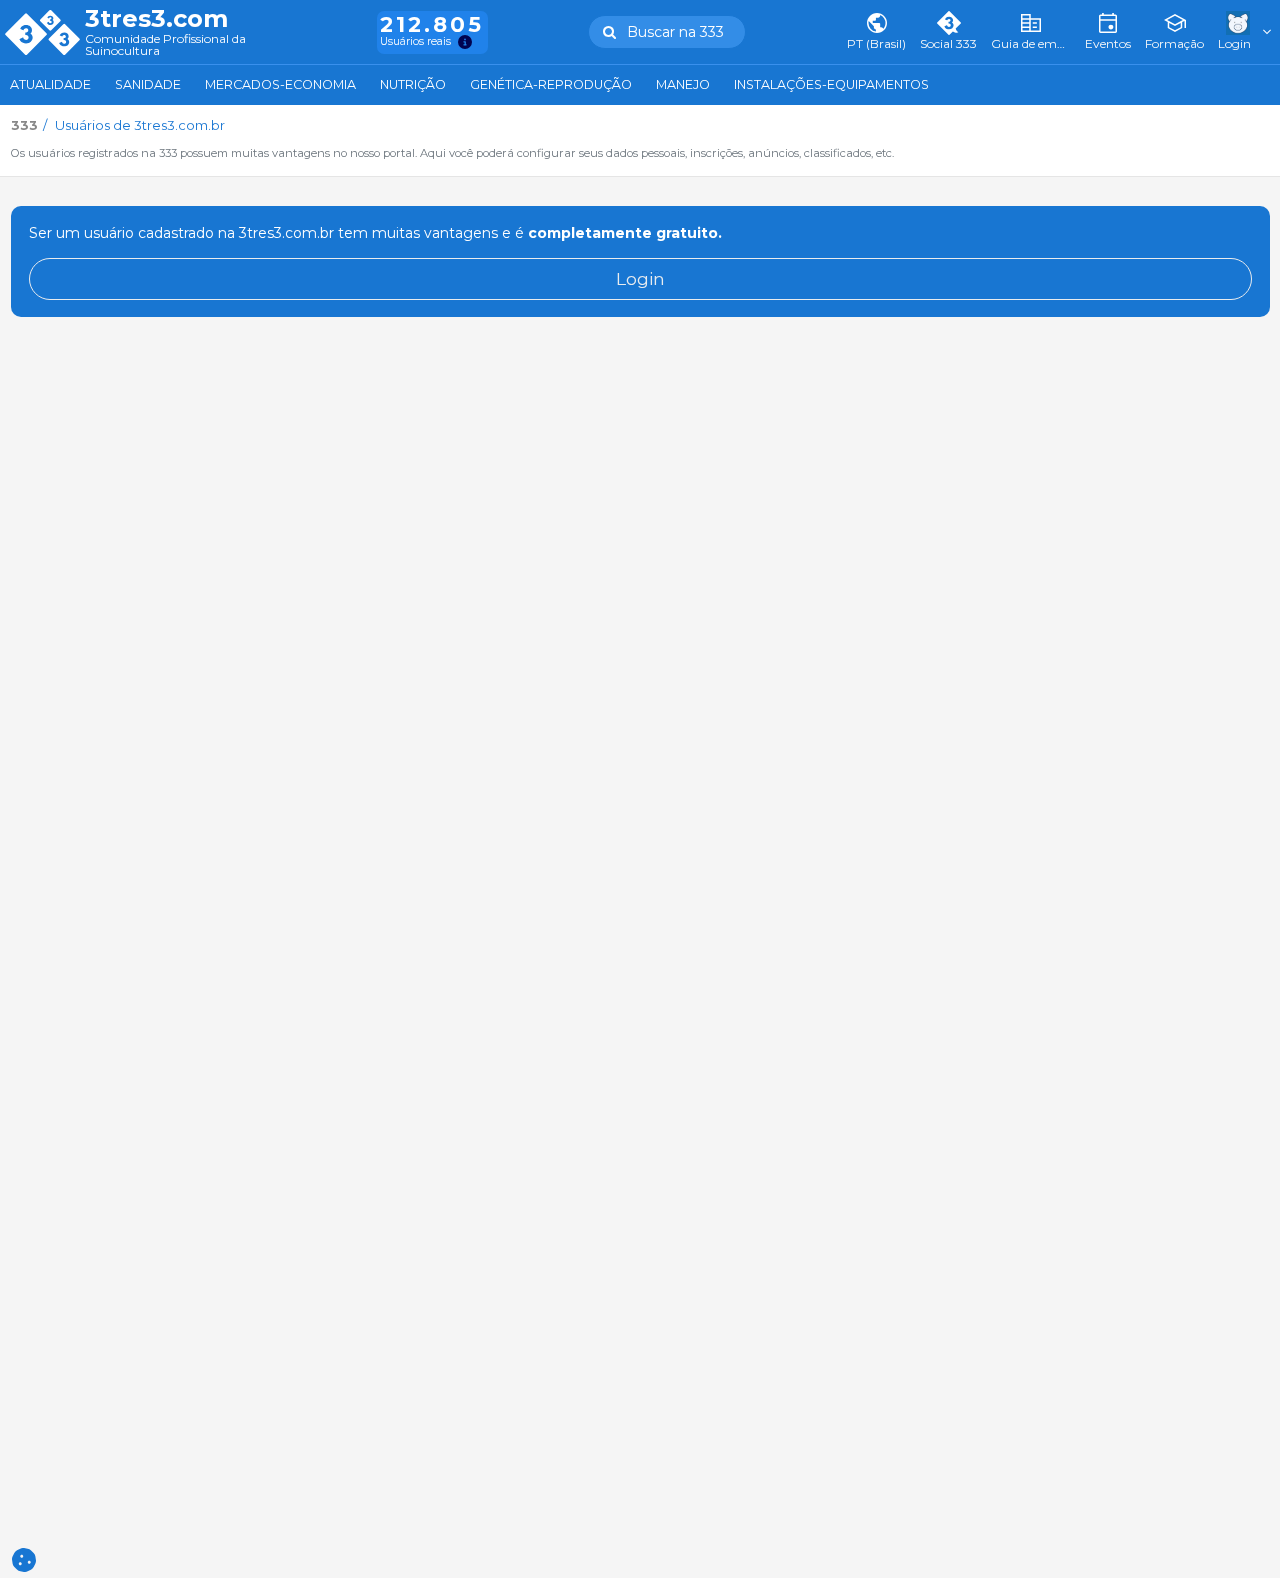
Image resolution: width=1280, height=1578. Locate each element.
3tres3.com (156, 19)
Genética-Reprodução (551, 84)
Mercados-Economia (280, 84)
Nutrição (413, 84)
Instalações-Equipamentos (831, 84)
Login (640, 278)
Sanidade (148, 84)
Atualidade (50, 84)
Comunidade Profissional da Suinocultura (165, 45)
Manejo (683, 84)
